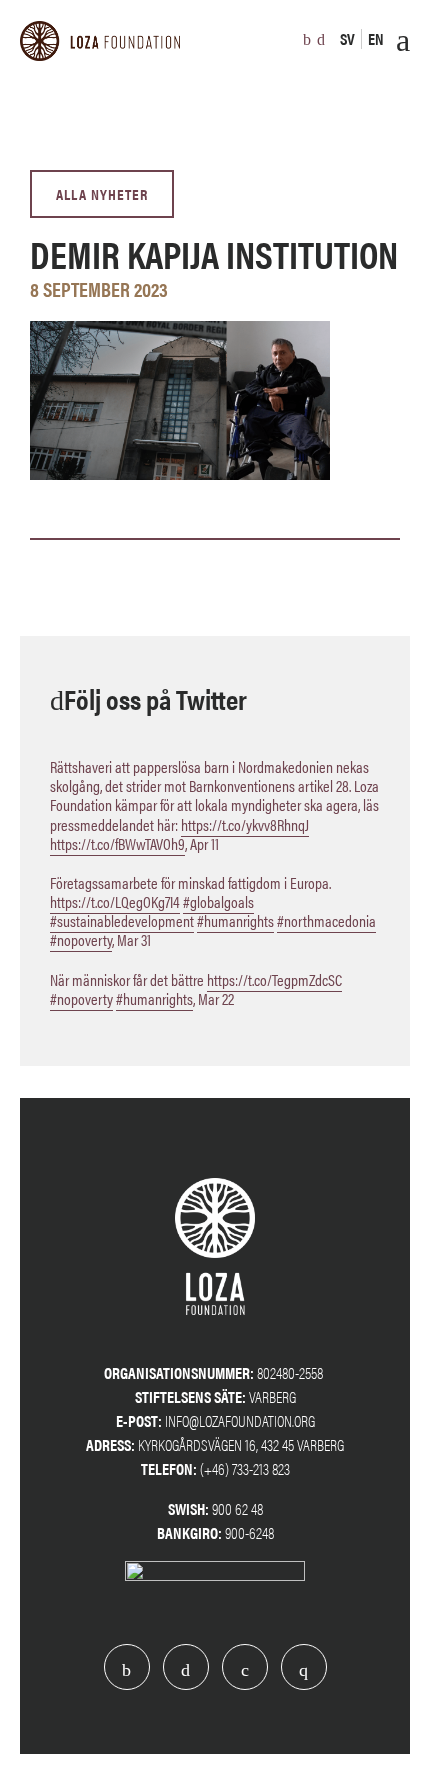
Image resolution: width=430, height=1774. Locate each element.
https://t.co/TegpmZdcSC (274, 979)
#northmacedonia (326, 920)
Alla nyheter (102, 193)
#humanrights (235, 920)
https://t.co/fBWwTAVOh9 (117, 843)
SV (347, 38)
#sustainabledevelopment (122, 920)
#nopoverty (81, 939)
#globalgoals (218, 901)
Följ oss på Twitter (155, 698)
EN (376, 38)
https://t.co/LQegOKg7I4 (115, 901)
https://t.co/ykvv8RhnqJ (245, 824)
